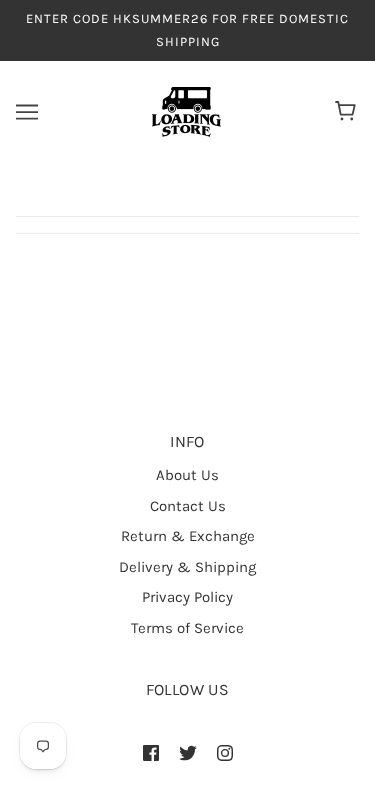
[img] (151, 752)
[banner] (186, 111)
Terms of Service (187, 628)
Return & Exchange (188, 536)
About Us (187, 475)
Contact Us (188, 506)
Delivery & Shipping (187, 567)
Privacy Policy (187, 597)
